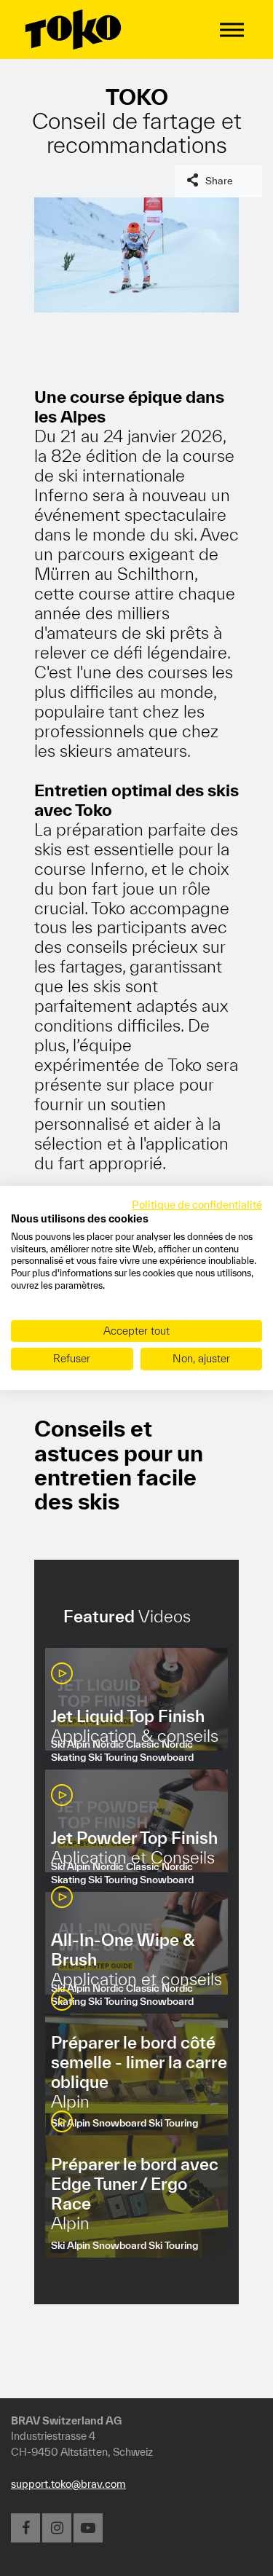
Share (219, 181)
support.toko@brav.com (68, 2484)
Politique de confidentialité (197, 1205)
